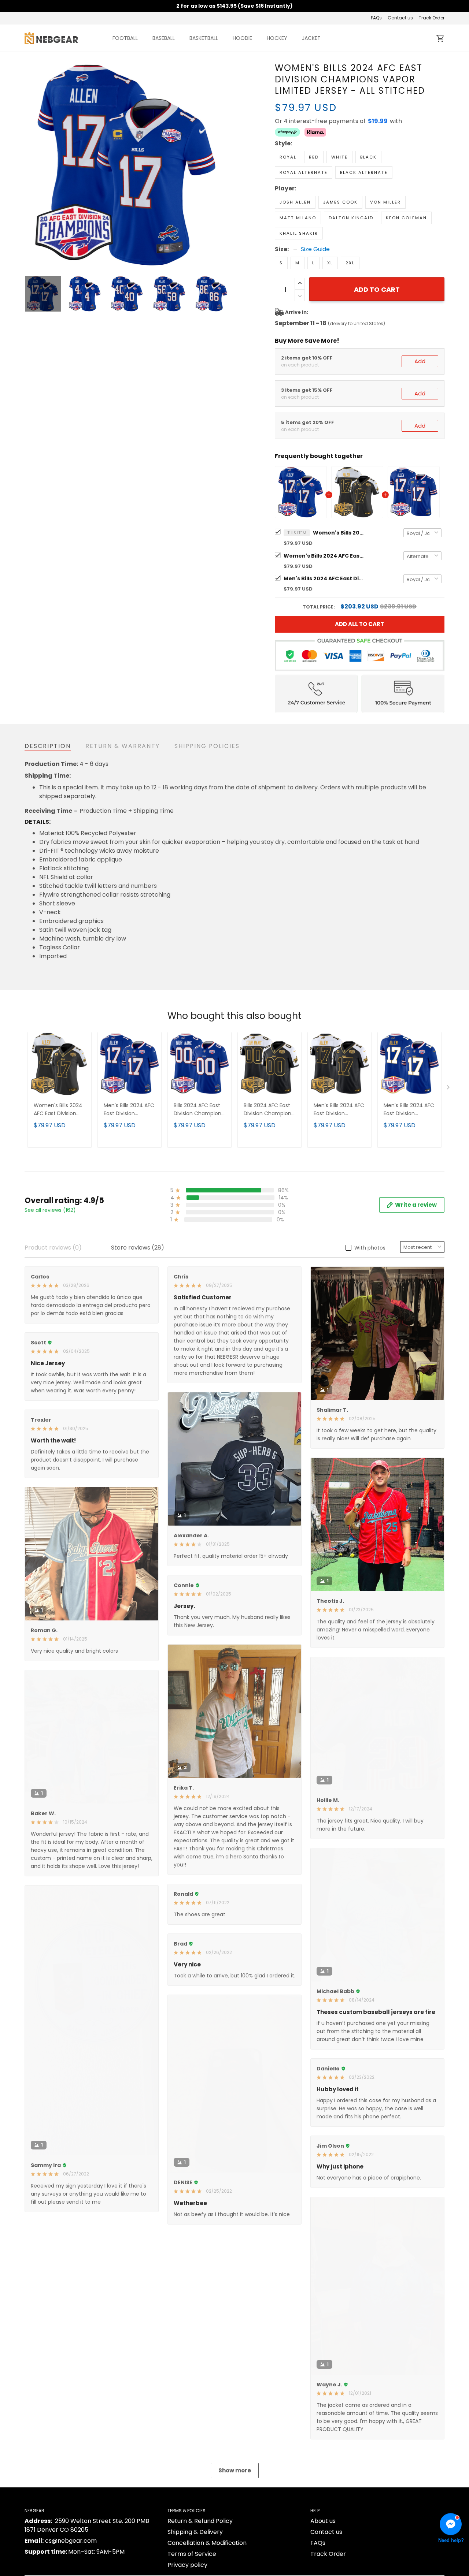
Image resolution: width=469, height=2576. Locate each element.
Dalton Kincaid (351, 218)
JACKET (311, 38)
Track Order (432, 18)
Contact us (400, 18)
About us (323, 2521)
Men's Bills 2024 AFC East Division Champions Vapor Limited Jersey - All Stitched (324, 578)
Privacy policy (187, 2565)
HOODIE (242, 38)
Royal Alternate (304, 172)
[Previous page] (30, 165)
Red (314, 157)
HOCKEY (277, 38)
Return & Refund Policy (200, 2521)
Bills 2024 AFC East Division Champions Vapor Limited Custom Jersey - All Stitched (199, 1110)
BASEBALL (164, 38)
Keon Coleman (406, 218)
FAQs (376, 18)
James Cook (340, 202)
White (339, 157)
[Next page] (224, 165)
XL (330, 263)
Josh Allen (295, 202)
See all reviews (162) (50, 1210)
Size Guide (315, 249)
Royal (288, 157)
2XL (350, 263)
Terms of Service (192, 2554)
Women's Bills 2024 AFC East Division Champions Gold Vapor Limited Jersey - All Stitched (324, 556)
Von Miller (385, 202)
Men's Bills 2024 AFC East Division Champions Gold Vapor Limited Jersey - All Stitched (339, 1110)
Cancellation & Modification (207, 2543)
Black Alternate (364, 172)
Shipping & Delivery (195, 2532)
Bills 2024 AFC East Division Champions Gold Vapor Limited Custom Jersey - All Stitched (269, 1110)
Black (368, 157)
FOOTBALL (125, 38)
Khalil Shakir (299, 233)
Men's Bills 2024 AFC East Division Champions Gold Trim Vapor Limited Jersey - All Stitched (409, 1110)
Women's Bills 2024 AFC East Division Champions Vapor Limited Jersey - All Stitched (339, 533)
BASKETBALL (204, 38)
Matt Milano (298, 218)
